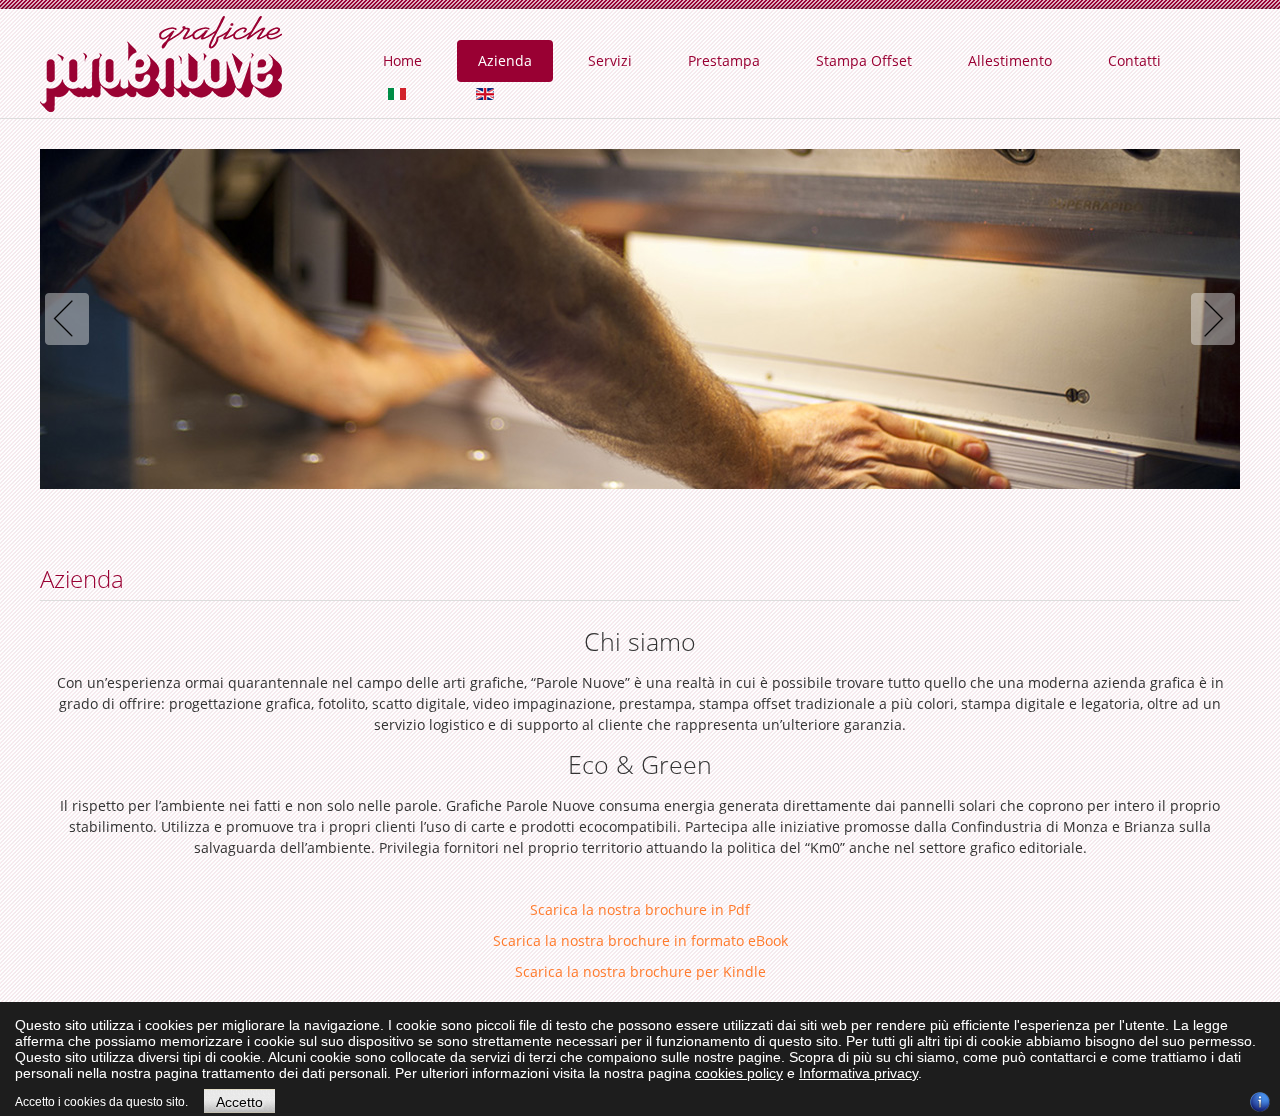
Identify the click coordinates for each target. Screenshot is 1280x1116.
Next (1209, 319)
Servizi (610, 60)
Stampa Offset (864, 60)
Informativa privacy (858, 1073)
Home (402, 60)
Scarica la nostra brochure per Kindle (640, 971)
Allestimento (1010, 60)
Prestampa (724, 60)
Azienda (505, 60)
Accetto (239, 1102)
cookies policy (739, 1073)
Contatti (1134, 60)
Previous (71, 319)
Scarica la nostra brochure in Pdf (640, 909)
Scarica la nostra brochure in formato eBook (640, 940)
